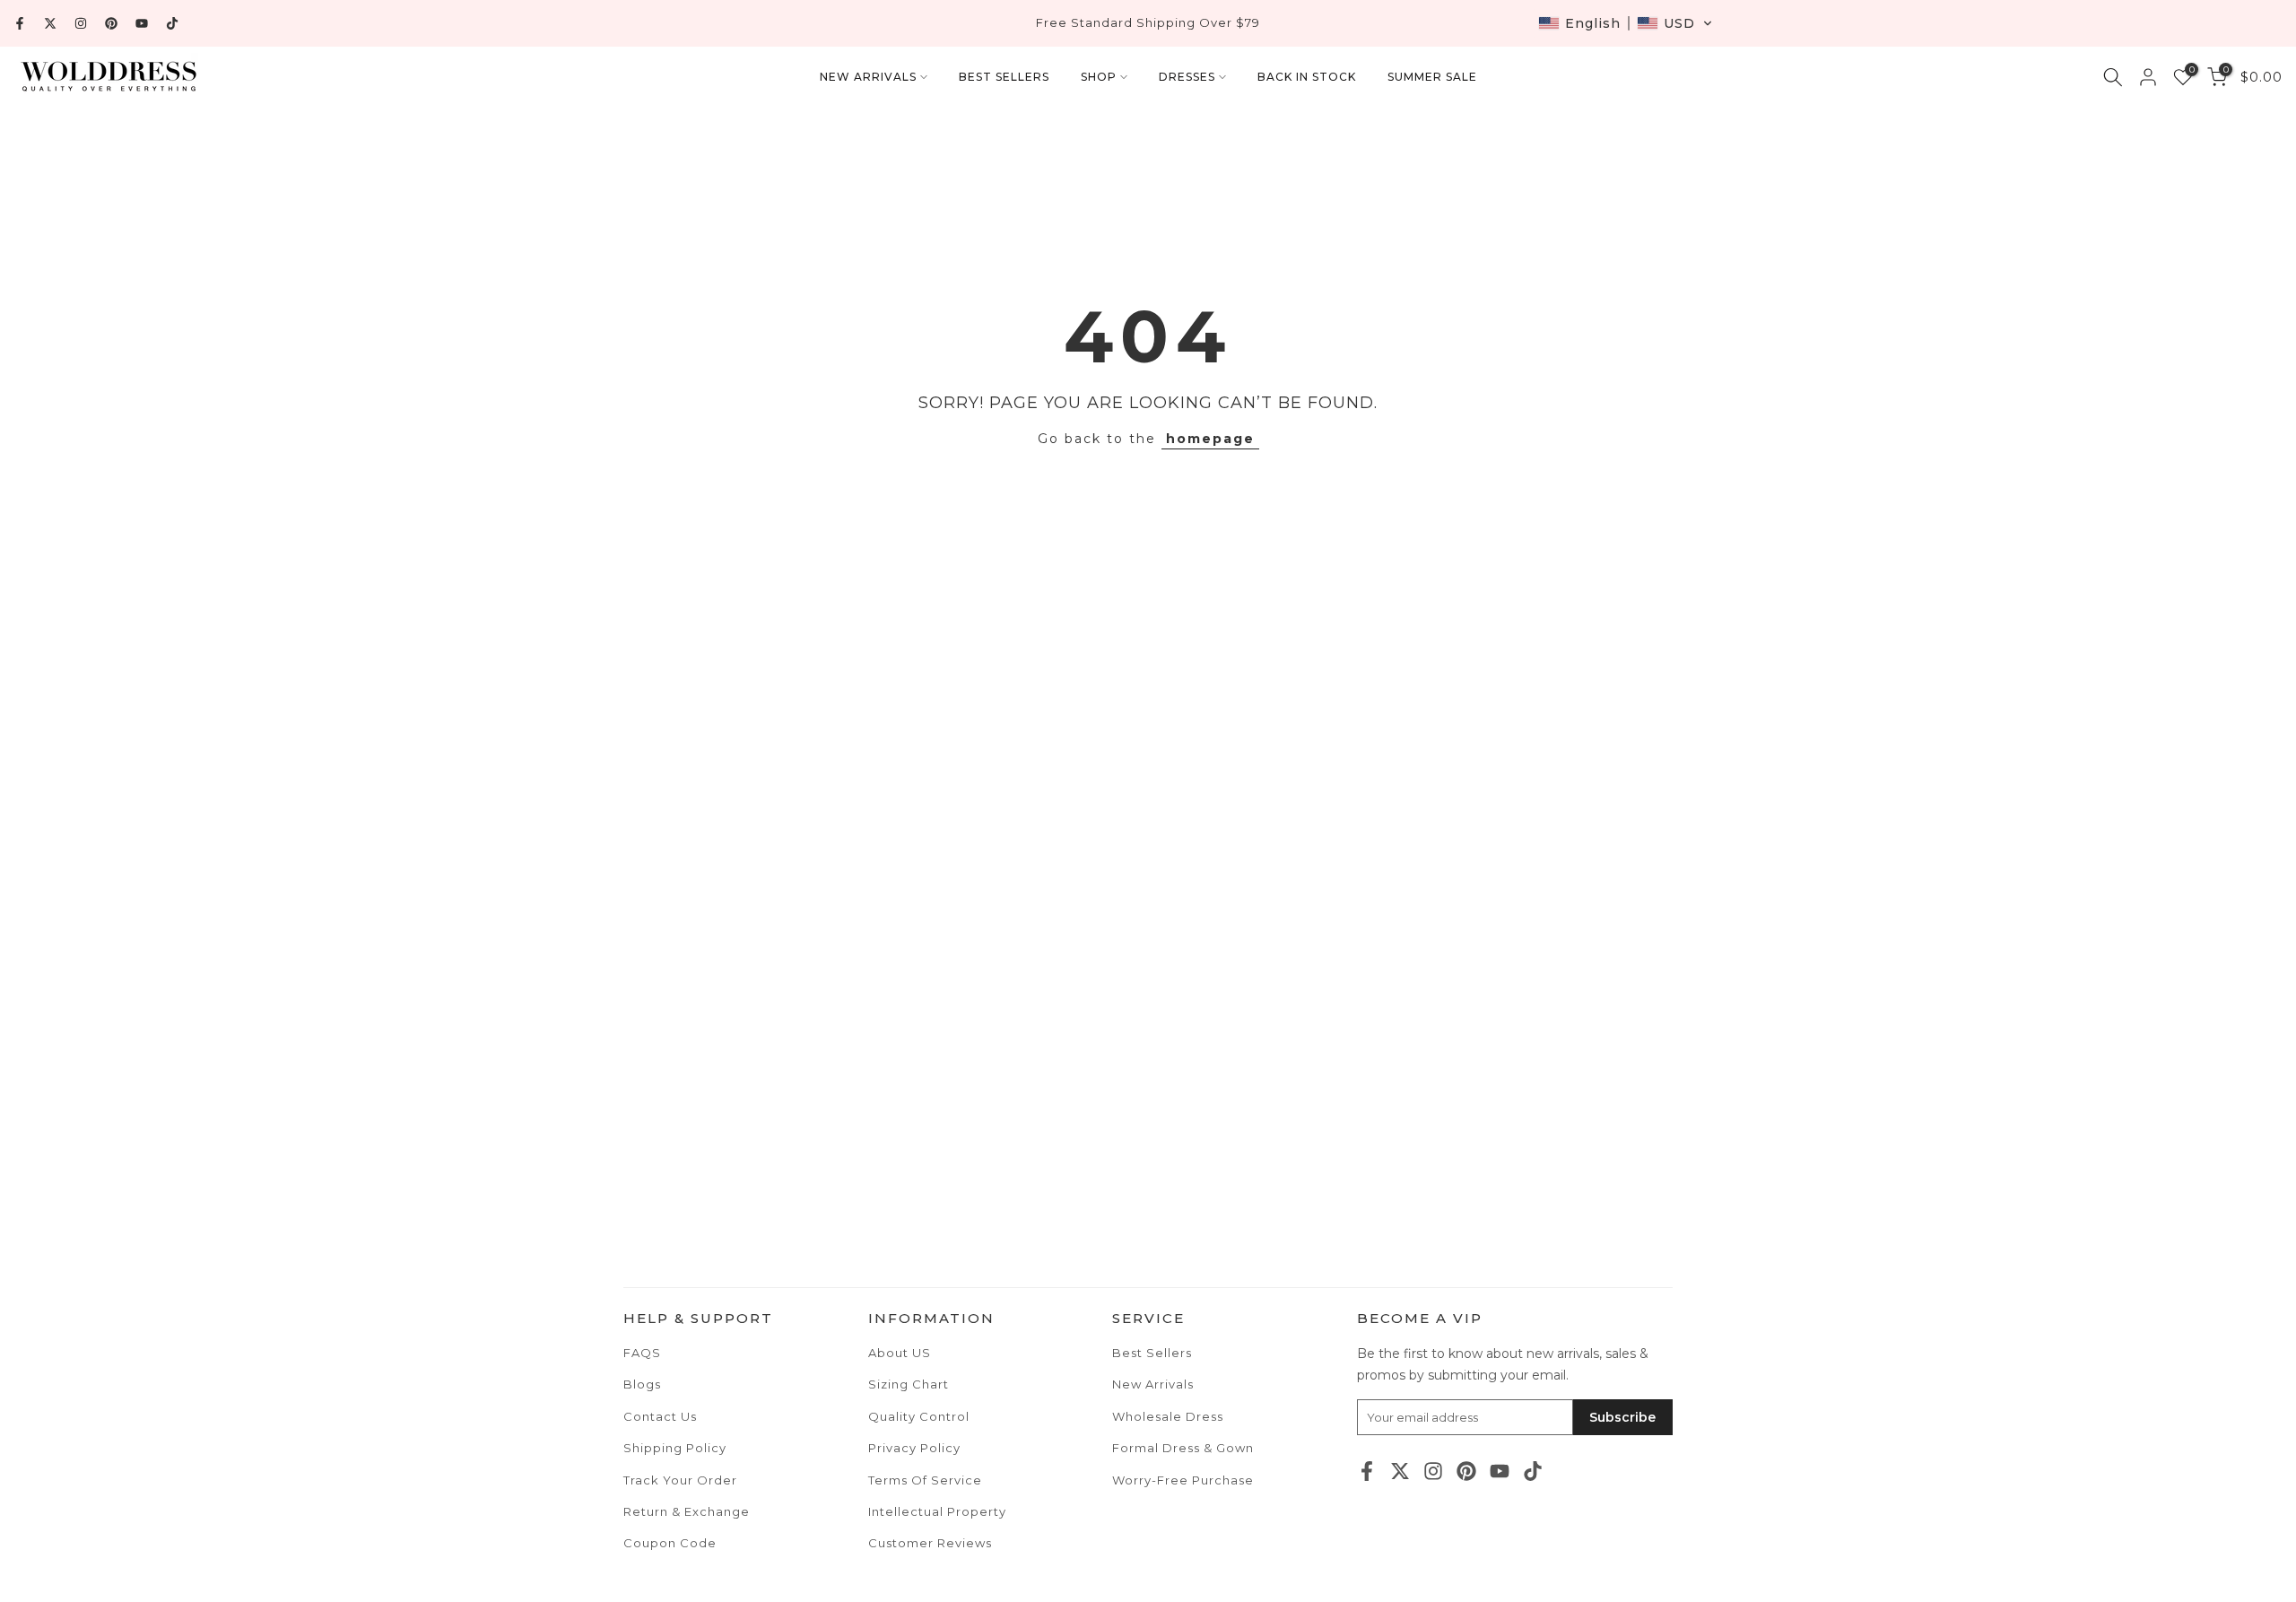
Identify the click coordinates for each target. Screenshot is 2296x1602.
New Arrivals (1153, 1384)
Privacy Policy (914, 1448)
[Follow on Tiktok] (172, 23)
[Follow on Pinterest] (111, 23)
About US (900, 1353)
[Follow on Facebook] (20, 23)
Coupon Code (670, 1543)
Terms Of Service (925, 1480)
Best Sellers (1152, 1353)
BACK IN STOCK (1307, 77)
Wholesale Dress (1168, 1416)
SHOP (1099, 77)
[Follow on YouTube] (142, 23)
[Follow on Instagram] (81, 23)
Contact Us (660, 1416)
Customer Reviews (930, 1543)
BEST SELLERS (1004, 77)
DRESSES (1187, 77)
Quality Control (919, 1416)
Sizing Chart (909, 1384)
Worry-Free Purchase (1183, 1480)
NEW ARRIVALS (868, 77)
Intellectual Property (937, 1511)
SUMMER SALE (1432, 77)
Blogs (642, 1384)
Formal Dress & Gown (1183, 1448)
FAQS (642, 1353)
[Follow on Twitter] (50, 23)
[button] (1626, 23)
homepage (1210, 439)
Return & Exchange (687, 1511)
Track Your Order (680, 1480)
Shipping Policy (675, 1448)
